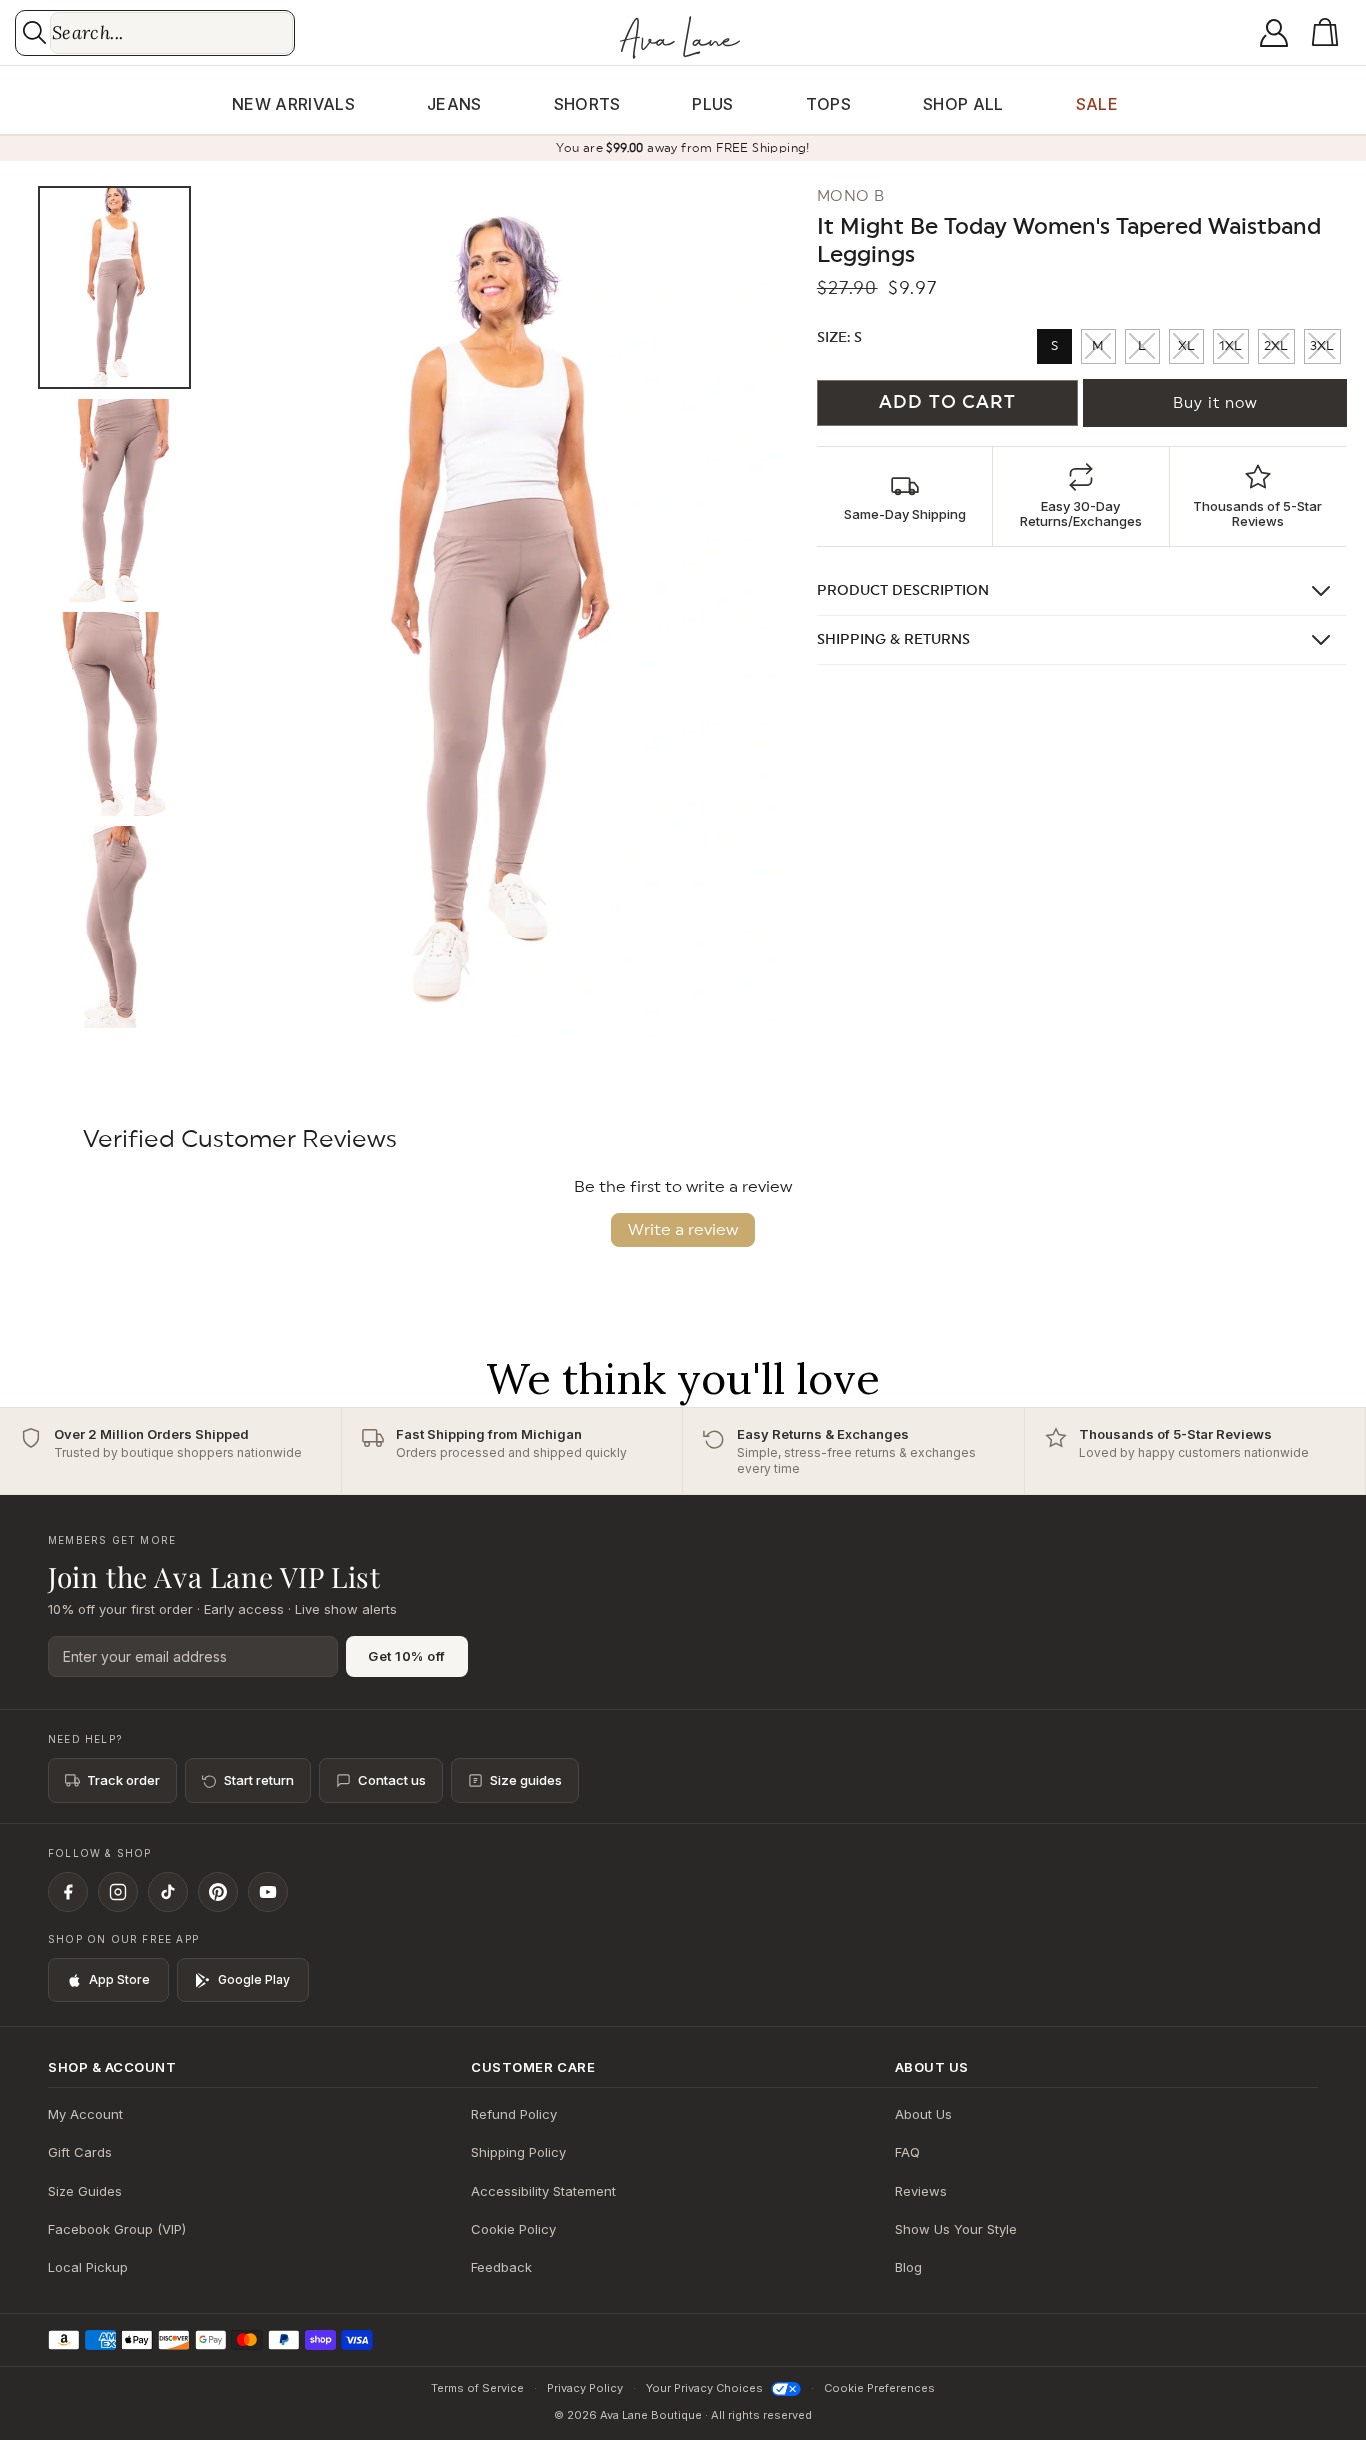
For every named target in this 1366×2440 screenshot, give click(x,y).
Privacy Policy (585, 2388)
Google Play (254, 1979)
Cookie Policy (513, 2229)
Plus (712, 104)
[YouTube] (268, 1892)
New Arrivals (293, 104)
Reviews (921, 2191)
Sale (1097, 104)
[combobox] (171, 33)
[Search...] (34, 32)
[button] (1329, 33)
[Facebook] (68, 1892)
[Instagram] (118, 1892)
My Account (85, 2114)
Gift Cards (80, 2152)
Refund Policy (514, 2114)
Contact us (392, 1780)
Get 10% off (407, 1656)
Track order (123, 1780)
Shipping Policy (518, 2152)
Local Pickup (88, 2267)
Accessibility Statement (543, 2191)
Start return (259, 1780)
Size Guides (85, 2191)
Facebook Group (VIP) (117, 2229)
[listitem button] (905, 496)
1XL (1230, 346)
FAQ (907, 2152)
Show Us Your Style (956, 2229)
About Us (923, 2114)
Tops (828, 104)
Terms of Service (477, 2388)
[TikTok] (168, 1892)
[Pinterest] (218, 1892)
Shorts (587, 104)
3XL (1322, 346)
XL (1186, 346)
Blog (908, 2267)
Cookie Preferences (879, 2388)
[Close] (827, 1181)
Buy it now (1215, 403)
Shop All (963, 104)
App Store (119, 1979)
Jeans (454, 104)
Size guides (526, 1780)
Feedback (501, 2267)
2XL (1276, 346)
